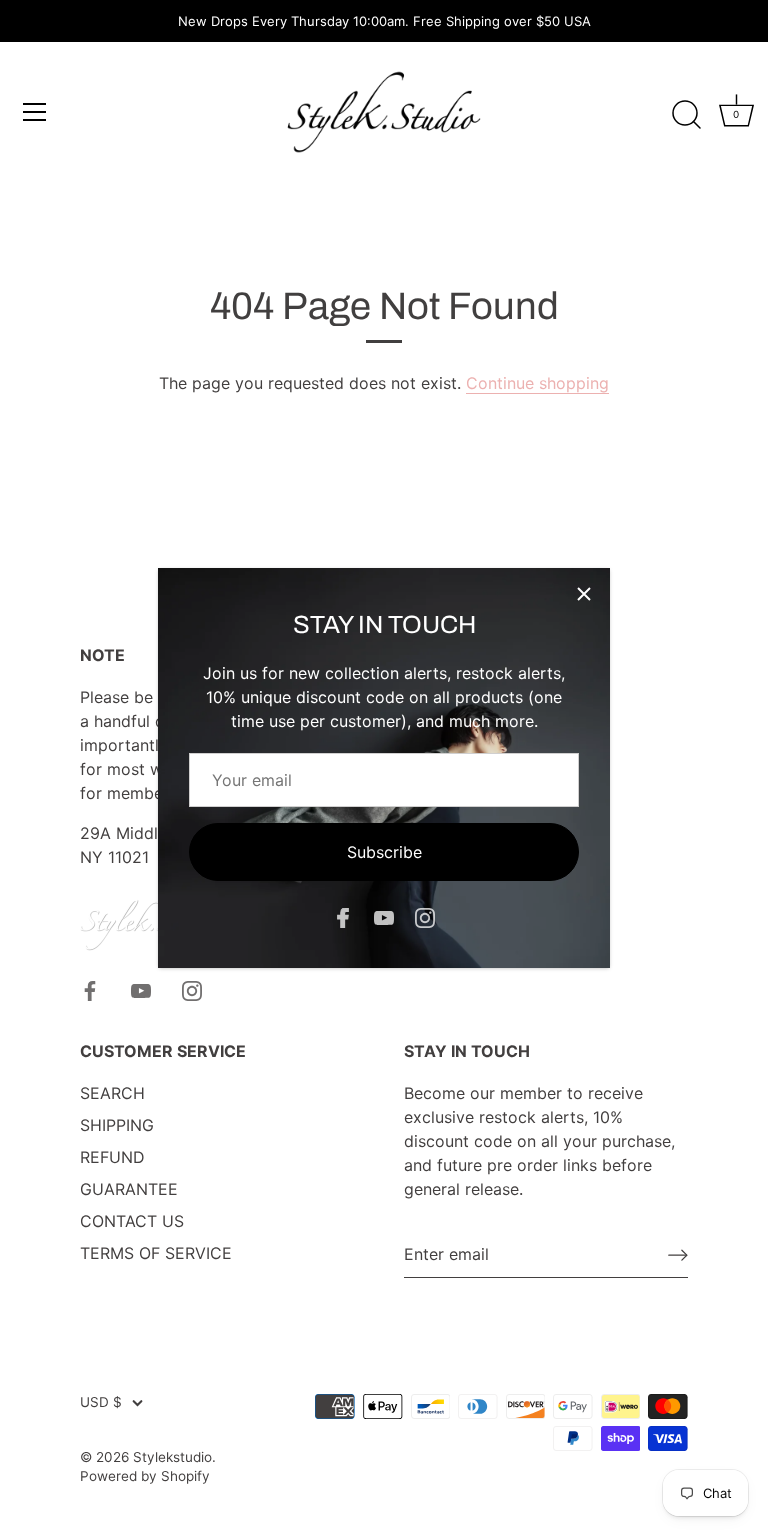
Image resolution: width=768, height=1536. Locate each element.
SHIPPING (117, 1125)
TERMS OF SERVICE (156, 1253)
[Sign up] (678, 1255)
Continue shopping (537, 383)
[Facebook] (343, 917)
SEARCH (112, 1093)
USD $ (101, 1402)
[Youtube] (384, 917)
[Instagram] (425, 917)
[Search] (686, 115)
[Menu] (35, 112)
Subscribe (384, 852)
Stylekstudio (172, 1457)
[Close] (584, 594)
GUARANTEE (129, 1189)
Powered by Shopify (145, 1476)
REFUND (112, 1157)
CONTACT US (132, 1221)
